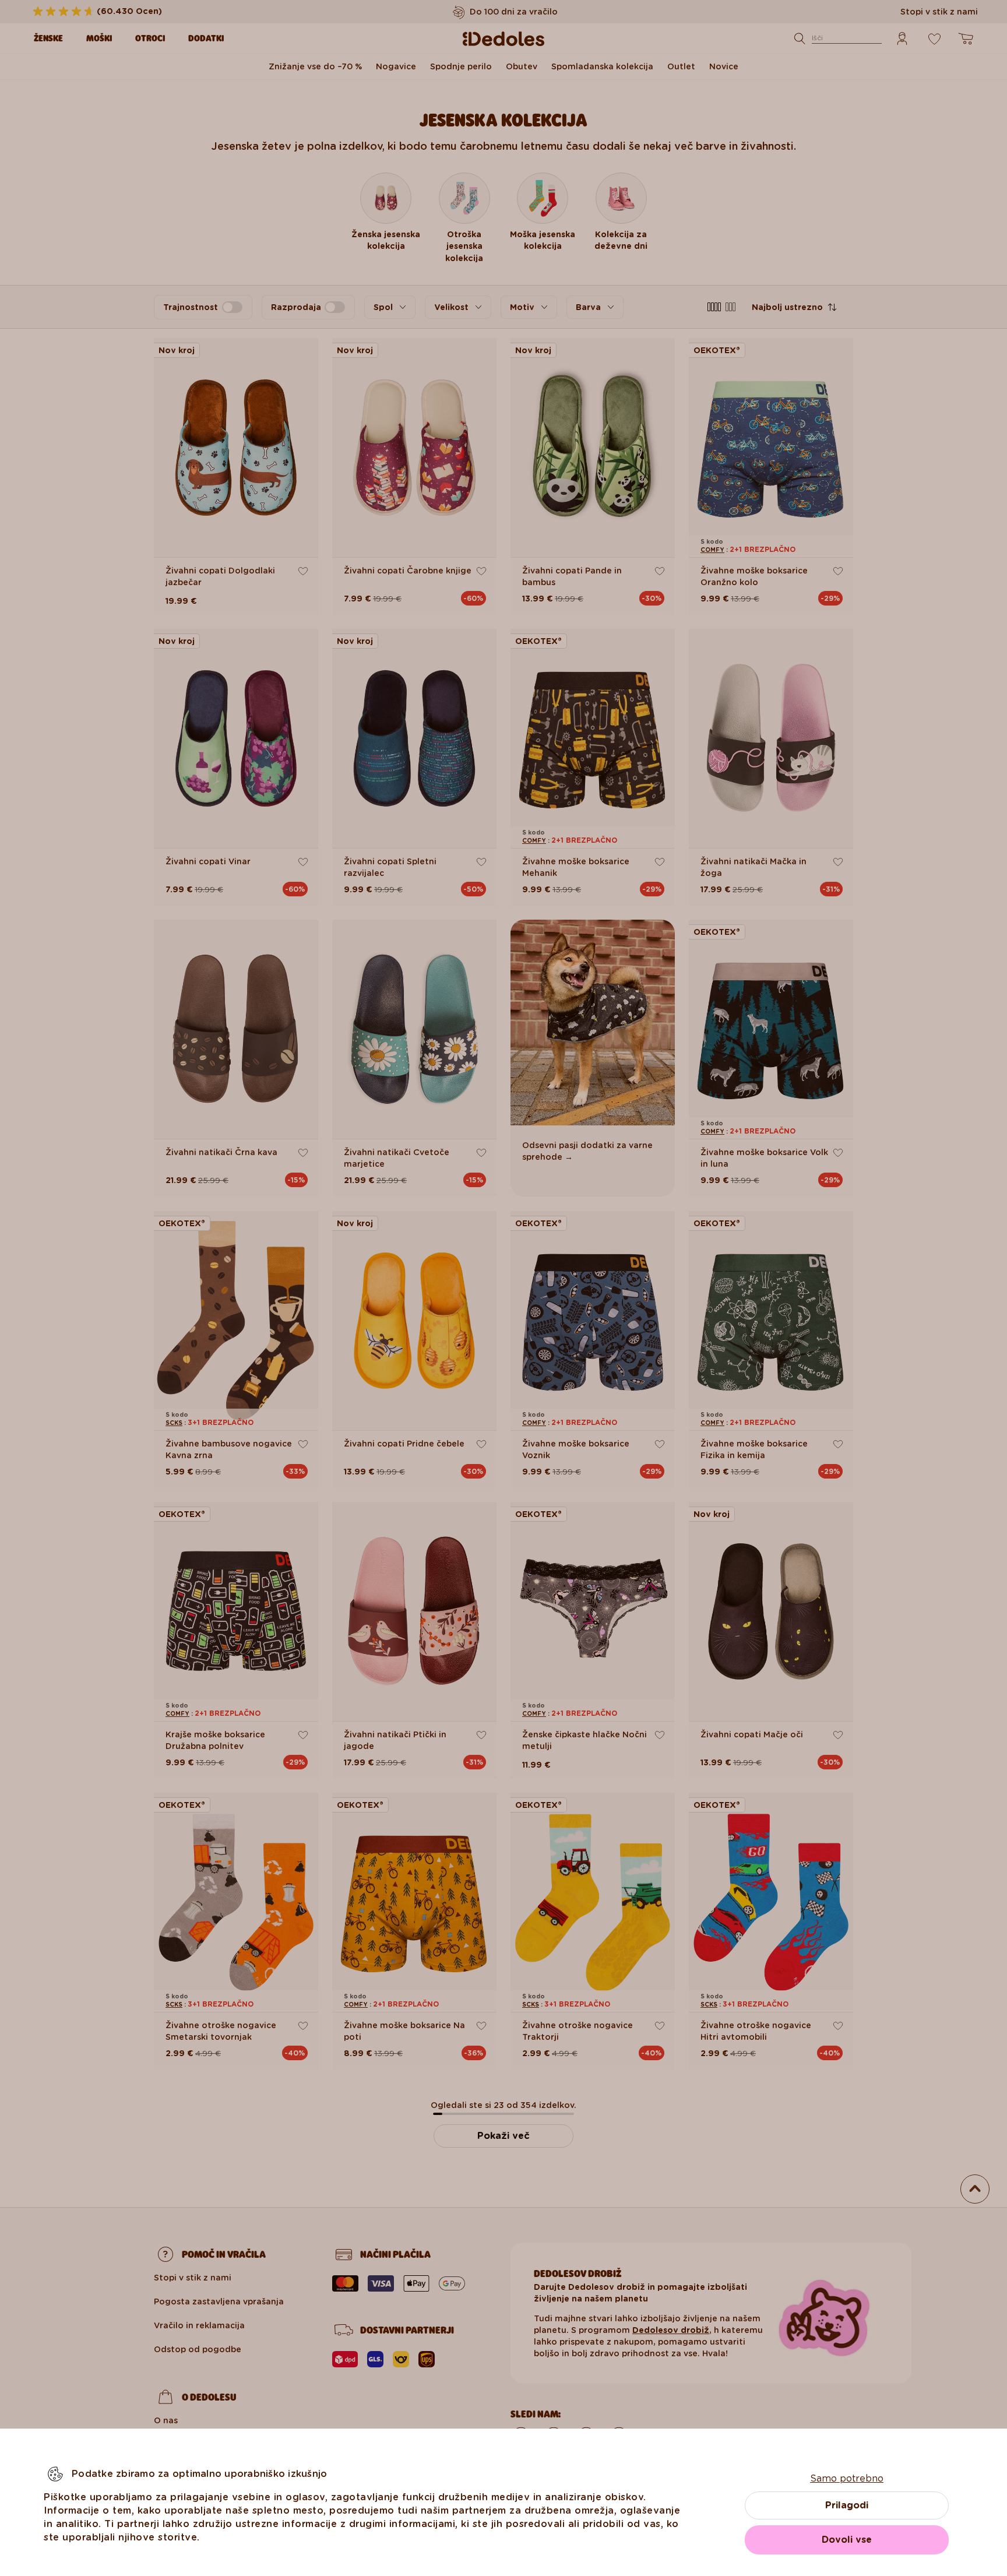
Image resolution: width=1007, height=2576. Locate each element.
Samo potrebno (847, 2478)
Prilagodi (847, 2505)
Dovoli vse (847, 2540)
